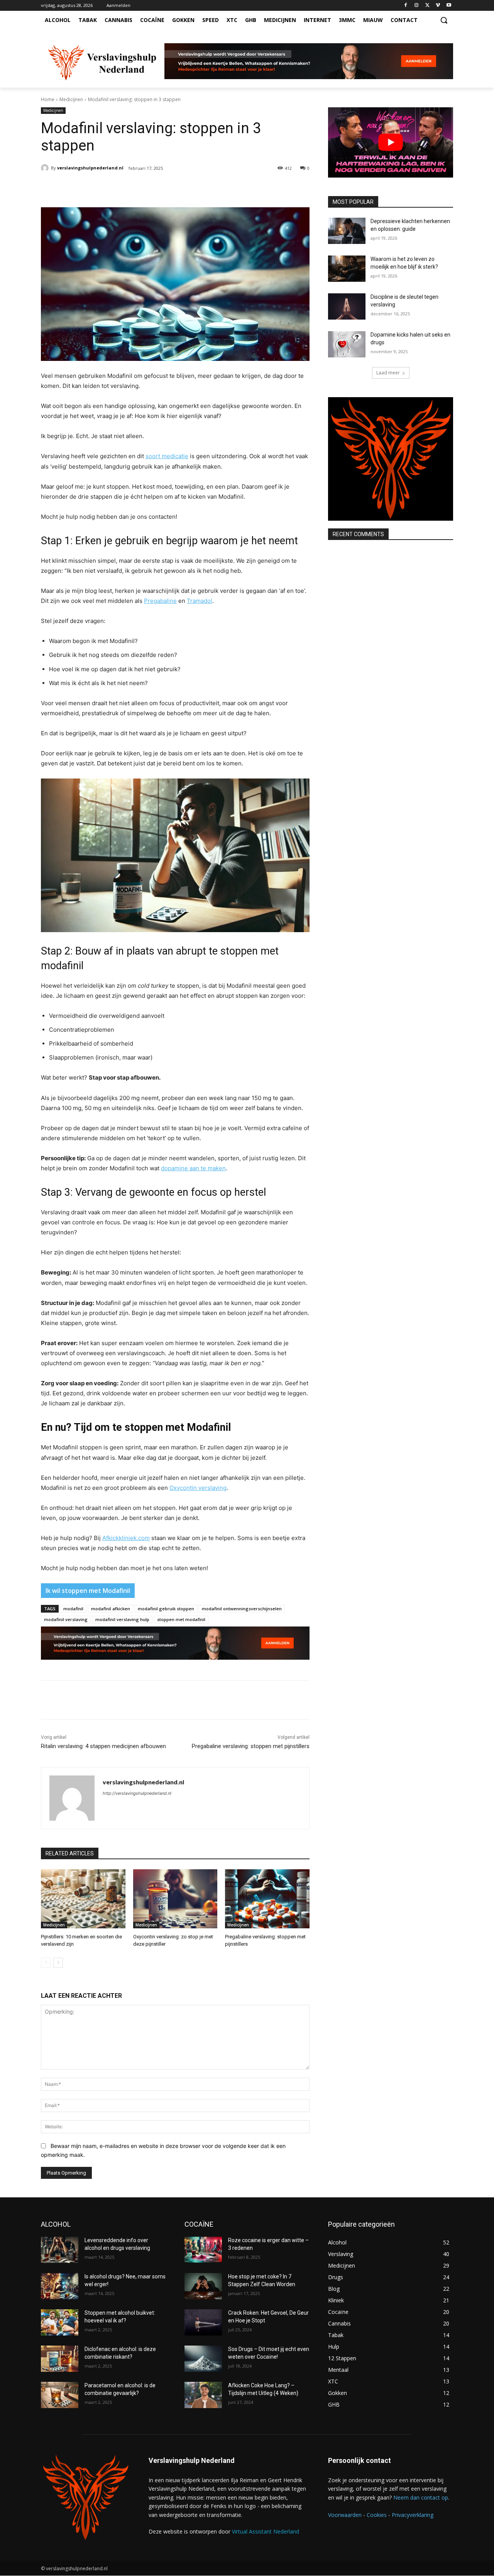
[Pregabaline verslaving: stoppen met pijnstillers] (267, 1899)
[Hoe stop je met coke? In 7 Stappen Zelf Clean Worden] (203, 2286)
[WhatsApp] (146, 188)
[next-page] (58, 1963)
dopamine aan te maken (193, 1168)
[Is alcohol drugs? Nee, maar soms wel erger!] (60, 2286)
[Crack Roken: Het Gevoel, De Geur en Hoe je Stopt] (203, 2322)
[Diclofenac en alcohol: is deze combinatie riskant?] (60, 2359)
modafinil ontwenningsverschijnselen (242, 1609)
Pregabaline (160, 601)
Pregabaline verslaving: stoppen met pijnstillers (251, 1746)
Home (48, 99)
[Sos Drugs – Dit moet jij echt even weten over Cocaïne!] (203, 2359)
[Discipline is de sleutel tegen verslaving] (347, 306)
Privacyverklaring (413, 2515)
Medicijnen (71, 99)
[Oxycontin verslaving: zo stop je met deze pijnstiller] (175, 1899)
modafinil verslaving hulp (122, 1619)
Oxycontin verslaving (198, 1488)
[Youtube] (449, 6)
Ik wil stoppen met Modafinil (88, 1591)
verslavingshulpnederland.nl (90, 168)
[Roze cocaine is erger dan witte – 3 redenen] (203, 2250)
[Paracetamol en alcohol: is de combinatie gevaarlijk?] (60, 2395)
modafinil (73, 1609)
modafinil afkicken (111, 1609)
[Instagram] (417, 6)
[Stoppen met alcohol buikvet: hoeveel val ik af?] (60, 2322)
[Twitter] (427, 6)
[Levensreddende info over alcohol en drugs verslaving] (60, 2250)
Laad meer (388, 373)
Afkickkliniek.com (126, 1538)
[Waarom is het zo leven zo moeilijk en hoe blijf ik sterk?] (347, 269)
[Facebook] (406, 6)
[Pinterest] (129, 188)
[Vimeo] (438, 6)
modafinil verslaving (66, 1619)
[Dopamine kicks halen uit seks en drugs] (347, 344)
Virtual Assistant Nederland (266, 2531)
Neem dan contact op (421, 2497)
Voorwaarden (345, 2515)
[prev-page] (46, 1963)
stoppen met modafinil (181, 1619)
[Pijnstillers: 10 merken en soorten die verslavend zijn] (83, 1899)
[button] (444, 20)
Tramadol (200, 601)
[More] (164, 188)
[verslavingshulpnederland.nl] (46, 168)
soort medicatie (167, 456)
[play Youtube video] (391, 142)
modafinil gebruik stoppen (166, 1609)
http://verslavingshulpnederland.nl (137, 1793)
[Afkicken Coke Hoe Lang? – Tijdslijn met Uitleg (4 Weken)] (203, 2395)
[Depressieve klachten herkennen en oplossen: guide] (347, 231)
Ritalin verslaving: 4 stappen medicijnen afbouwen (103, 1746)
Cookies (377, 2515)
